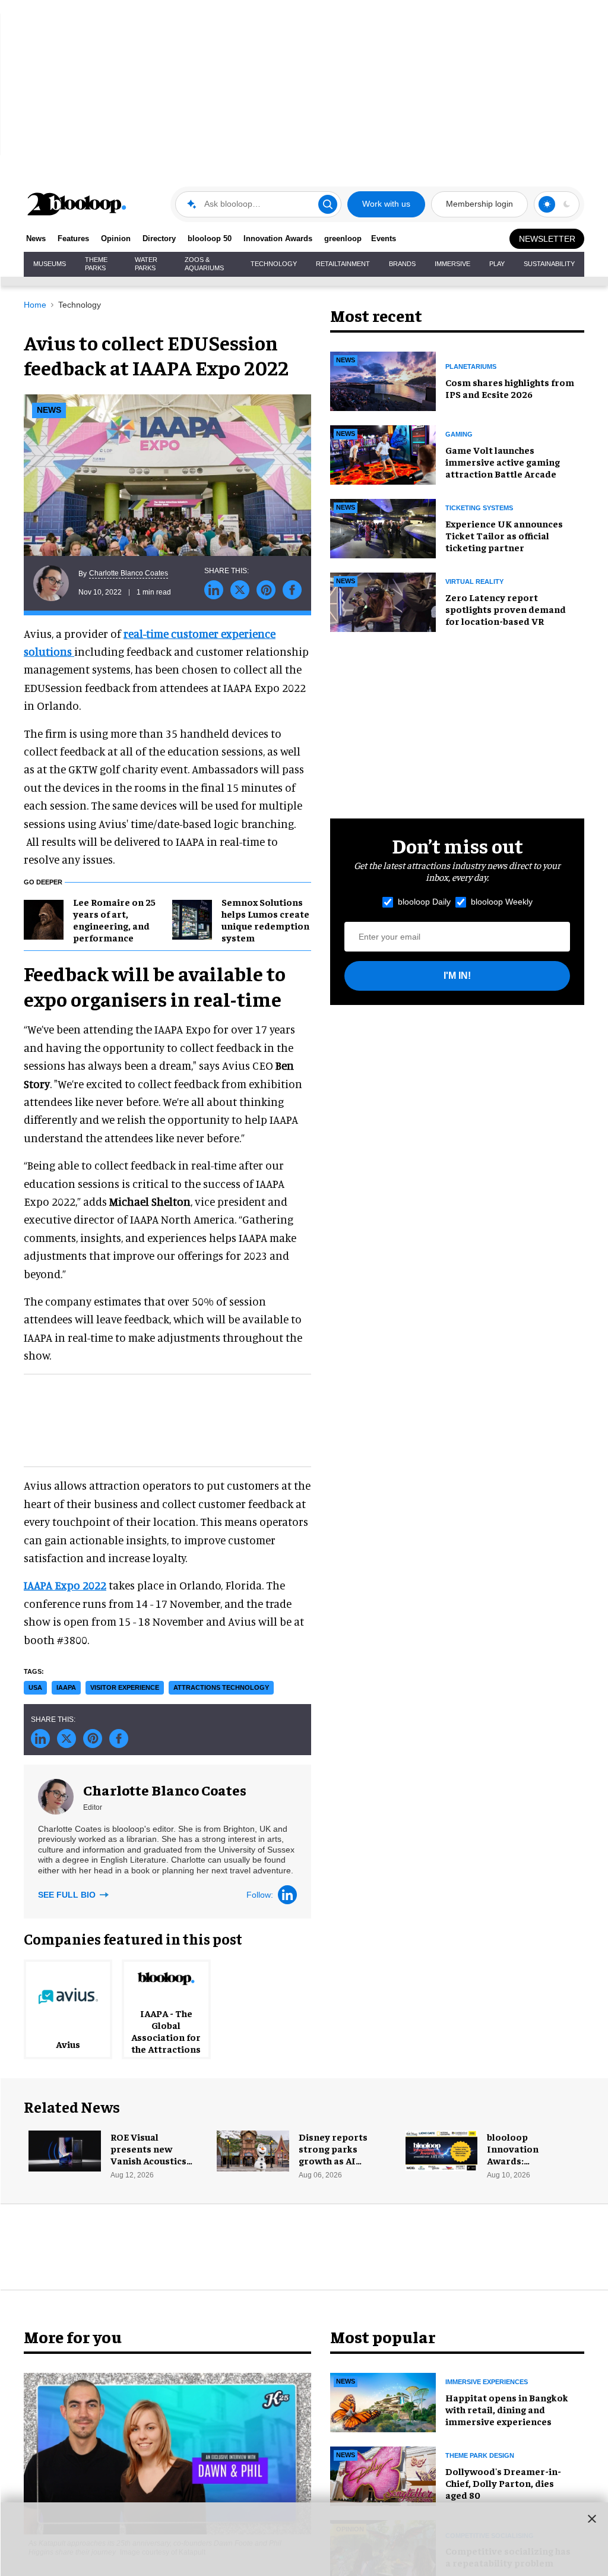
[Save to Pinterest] (266, 590)
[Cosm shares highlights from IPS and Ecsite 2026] (383, 380)
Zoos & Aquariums (204, 264)
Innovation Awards (278, 238)
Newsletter (547, 239)
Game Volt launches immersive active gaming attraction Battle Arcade (503, 462)
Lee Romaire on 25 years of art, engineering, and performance (114, 919)
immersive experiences (487, 2382)
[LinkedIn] (287, 1895)
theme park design (480, 2455)
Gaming (459, 434)
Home (35, 305)
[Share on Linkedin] (214, 590)
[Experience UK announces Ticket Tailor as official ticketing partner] (383, 527)
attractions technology (221, 1687)
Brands (402, 264)
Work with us (386, 204)
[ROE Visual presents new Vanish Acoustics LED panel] (65, 2149)
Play (497, 264)
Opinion (116, 238)
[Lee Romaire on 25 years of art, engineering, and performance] (44, 918)
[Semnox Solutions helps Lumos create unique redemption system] (192, 918)
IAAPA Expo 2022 (65, 1585)
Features (73, 238)
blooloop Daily (424, 902)
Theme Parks (96, 264)
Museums (50, 264)
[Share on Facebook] (292, 590)
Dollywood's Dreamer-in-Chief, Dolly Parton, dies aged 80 (503, 2483)
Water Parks (146, 264)
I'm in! (457, 976)
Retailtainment (343, 264)
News (36, 238)
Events (384, 238)
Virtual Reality (474, 581)
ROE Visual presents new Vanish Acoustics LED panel (148, 2154)
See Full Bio (68, 1895)
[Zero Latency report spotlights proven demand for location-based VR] (383, 600)
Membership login (479, 204)
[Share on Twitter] (240, 590)
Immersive (452, 264)
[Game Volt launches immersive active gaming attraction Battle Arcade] (383, 453)
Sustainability (549, 264)
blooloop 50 (210, 238)
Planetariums (471, 366)
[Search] (328, 204)
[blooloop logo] (77, 204)
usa (35, 1687)
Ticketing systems (479, 508)
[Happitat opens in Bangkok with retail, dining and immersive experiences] (383, 2401)
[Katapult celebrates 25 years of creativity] (167, 2452)
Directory (159, 238)
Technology (274, 264)
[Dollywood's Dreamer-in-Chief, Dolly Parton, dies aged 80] (383, 2474)
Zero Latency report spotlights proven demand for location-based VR (506, 609)
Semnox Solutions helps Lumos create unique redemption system (265, 919)
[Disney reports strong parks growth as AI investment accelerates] (253, 2149)
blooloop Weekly (502, 902)
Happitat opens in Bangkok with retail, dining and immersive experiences (507, 2409)
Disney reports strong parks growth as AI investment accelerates (333, 2160)
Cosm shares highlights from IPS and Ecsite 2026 (510, 388)
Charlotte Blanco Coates (129, 573)
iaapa (66, 1687)
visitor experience (125, 1687)
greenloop (343, 238)
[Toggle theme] (547, 204)
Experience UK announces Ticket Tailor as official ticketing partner (504, 535)
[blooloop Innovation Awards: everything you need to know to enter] (442, 2149)
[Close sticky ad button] (592, 2518)
